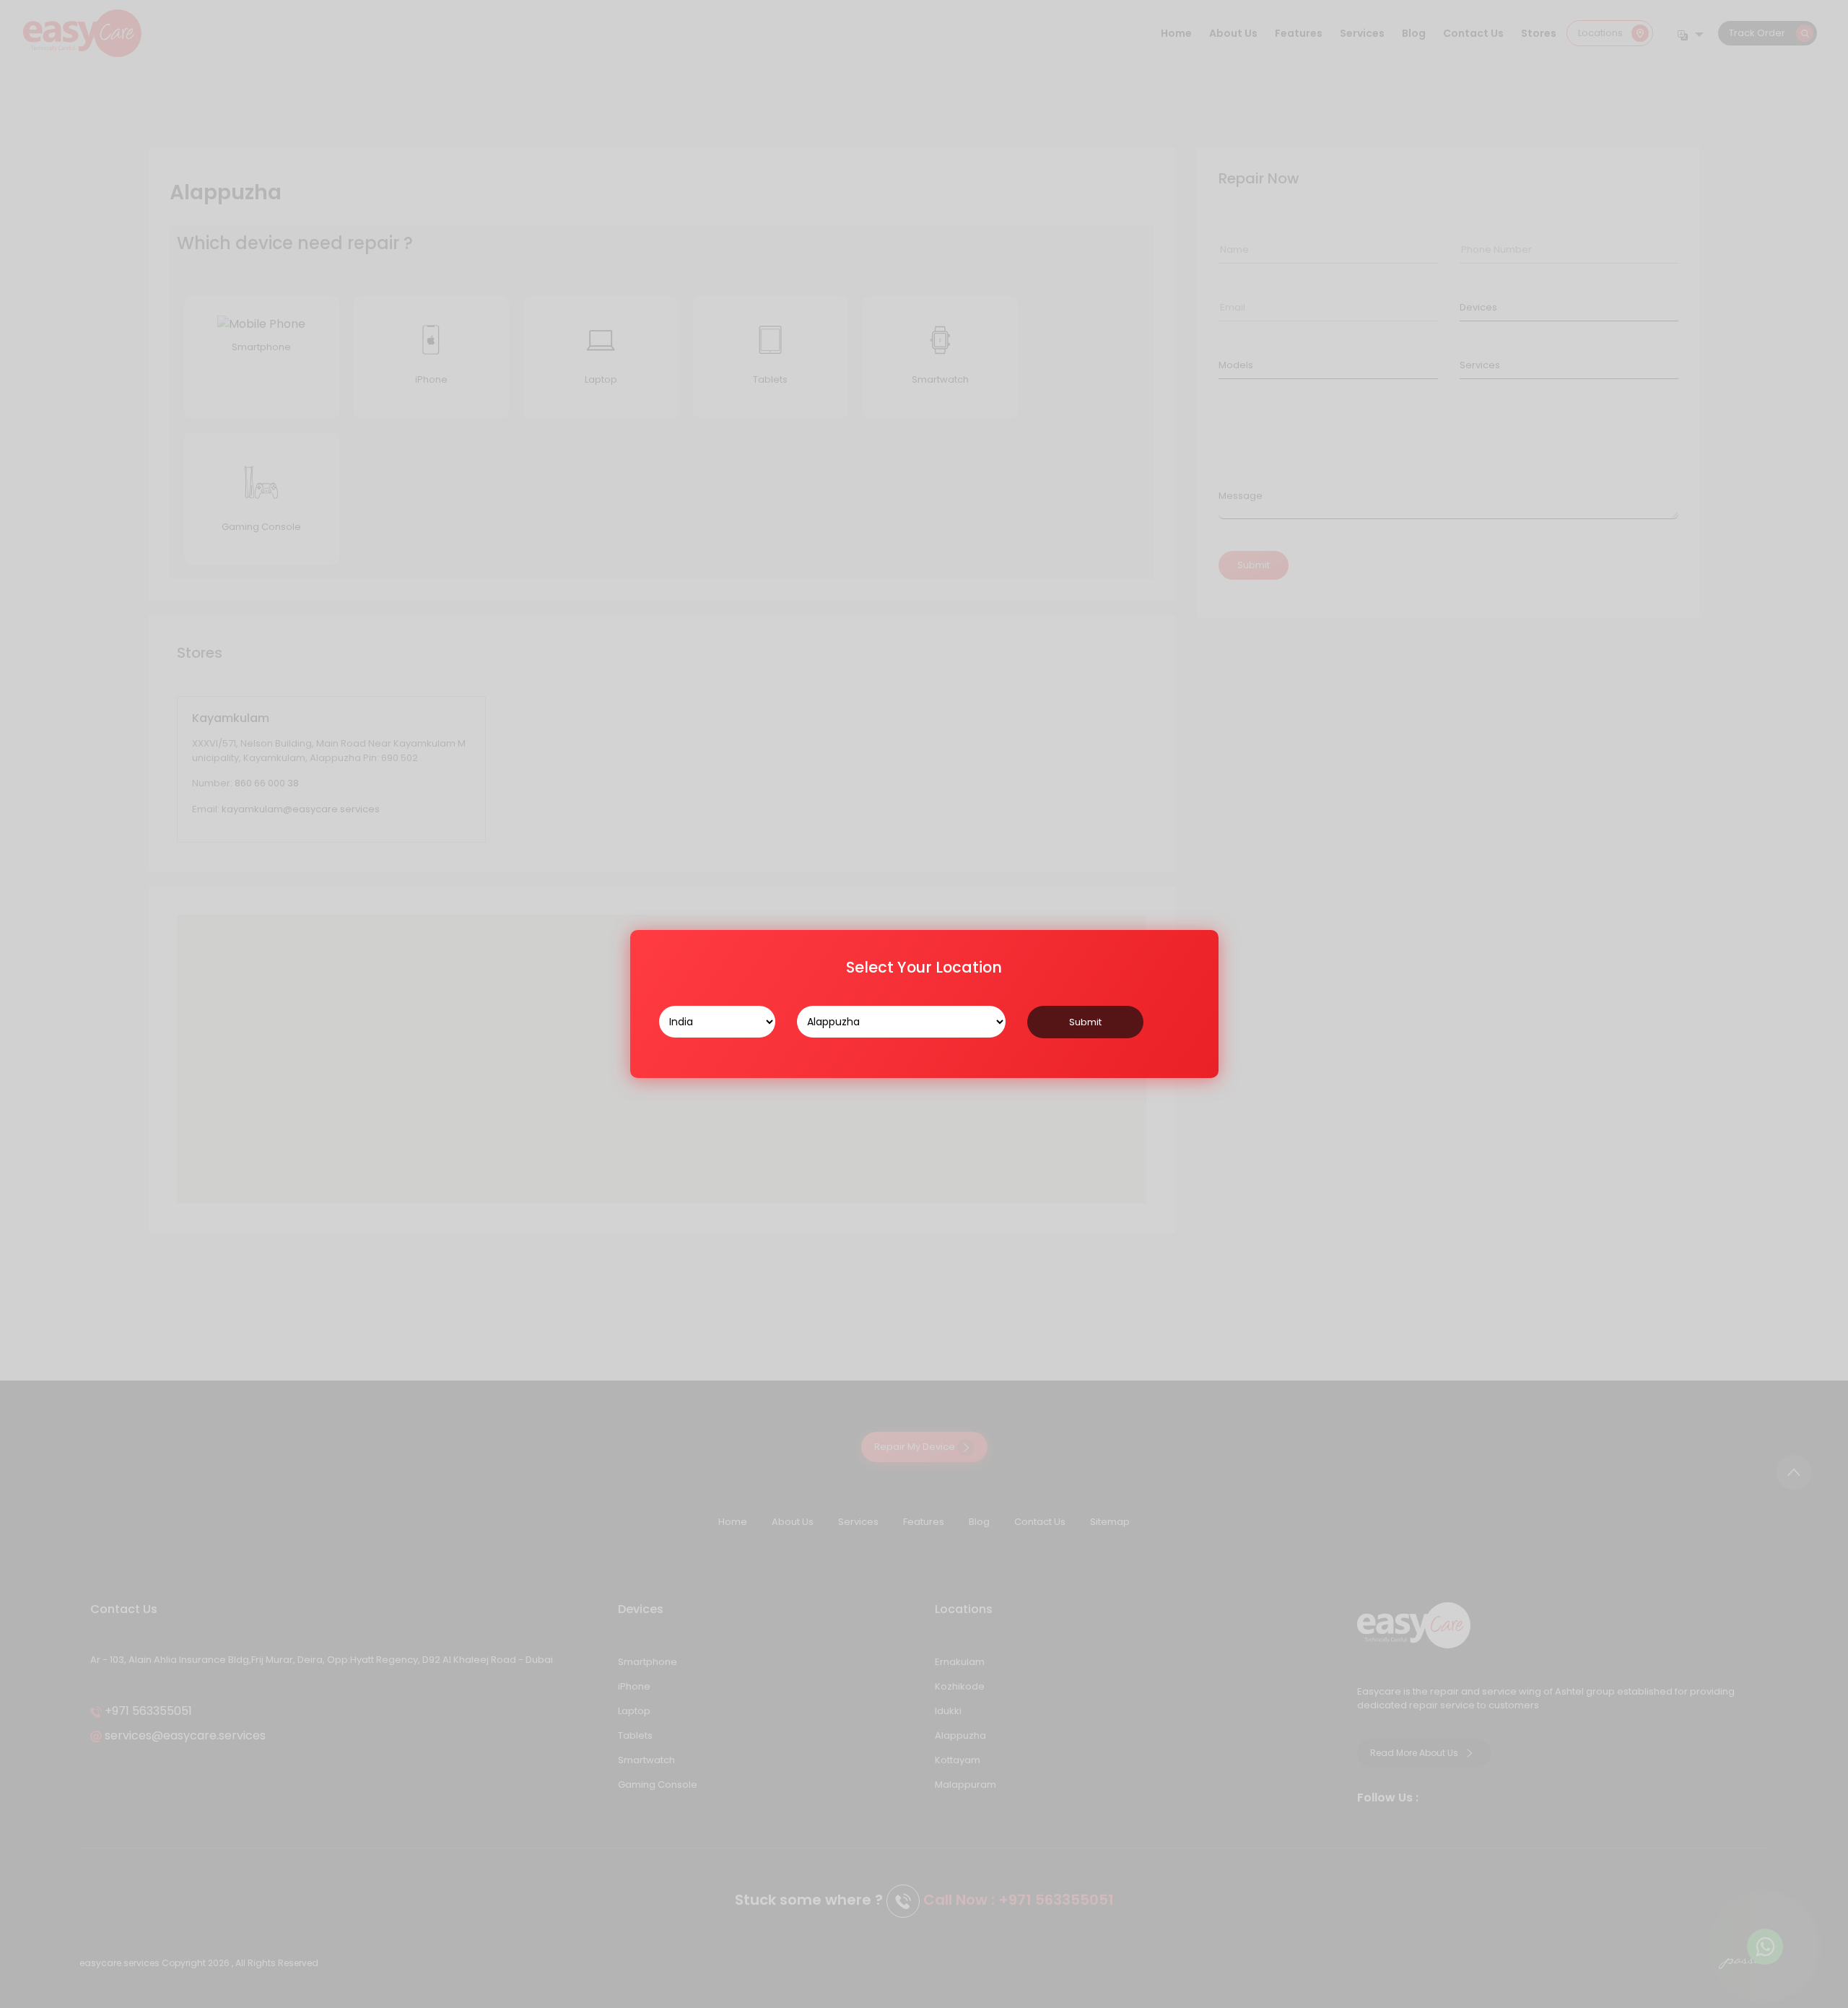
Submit (1085, 1022)
